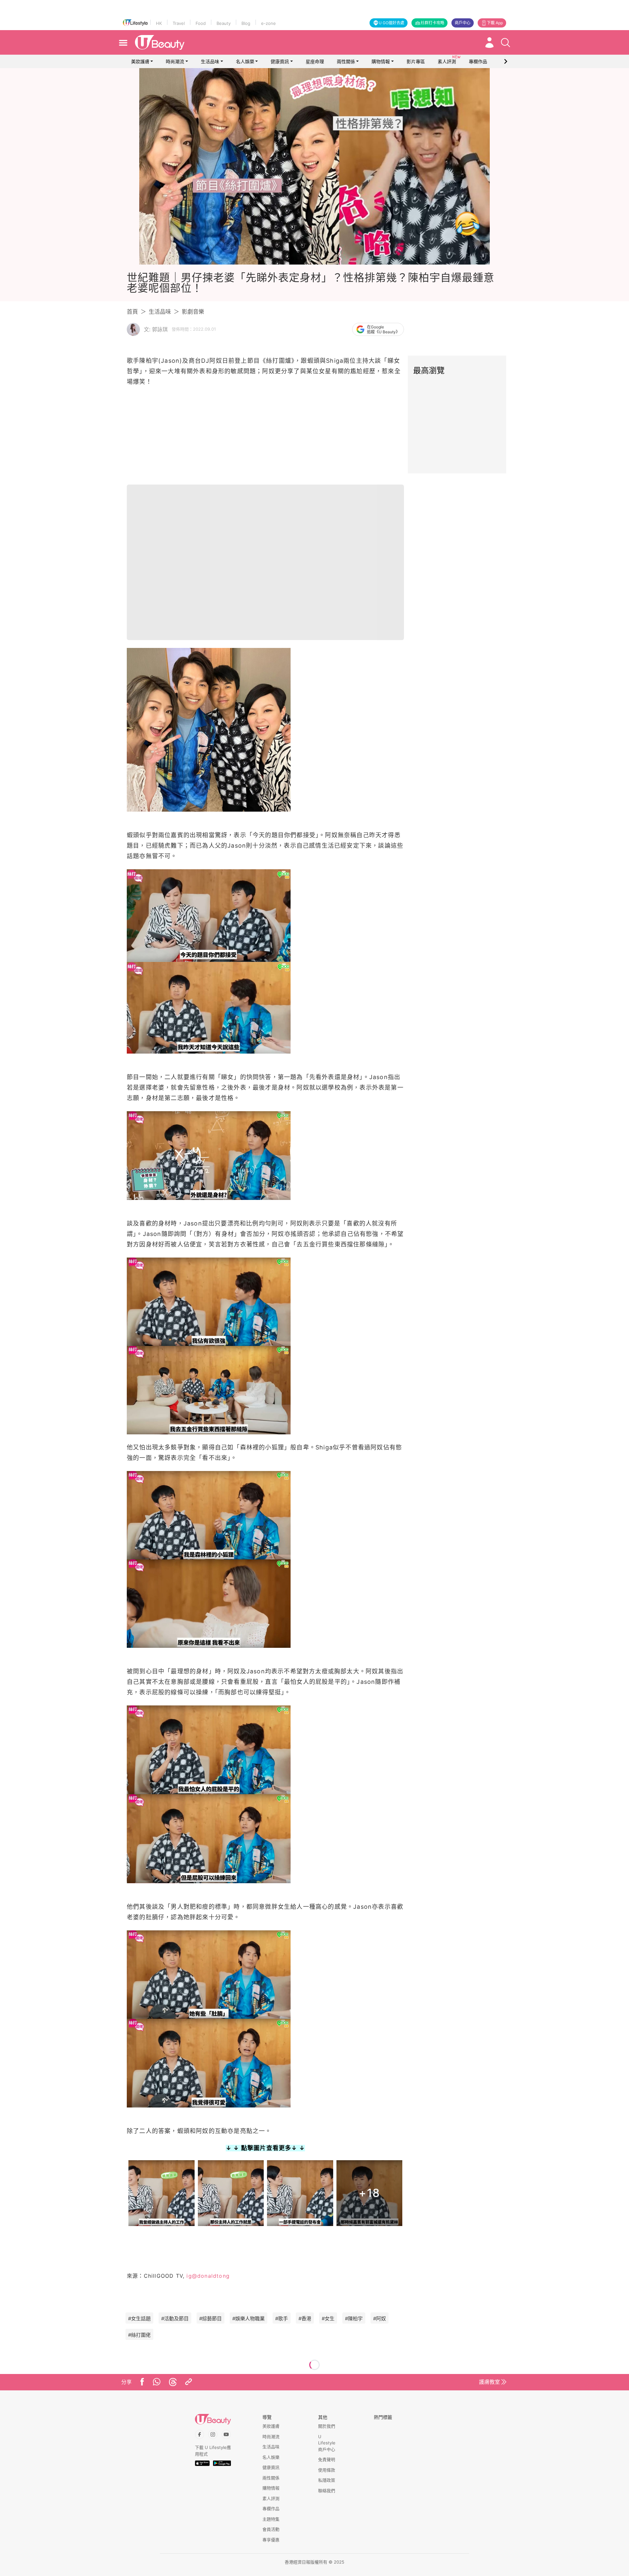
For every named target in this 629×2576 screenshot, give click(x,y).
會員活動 (271, 2529)
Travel (179, 23)
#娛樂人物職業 (248, 2318)
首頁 (132, 312)
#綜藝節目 (210, 2318)
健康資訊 (280, 61)
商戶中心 (463, 23)
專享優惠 (271, 2540)
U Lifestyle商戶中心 (327, 2443)
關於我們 (327, 2426)
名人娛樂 (245, 61)
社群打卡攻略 (432, 23)
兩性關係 (346, 61)
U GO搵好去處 (391, 23)
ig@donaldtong (207, 2276)
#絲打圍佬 (139, 2335)
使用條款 (327, 2470)
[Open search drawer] (505, 43)
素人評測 (271, 2498)
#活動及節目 (175, 2318)
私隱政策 (327, 2480)
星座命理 (315, 61)
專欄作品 (271, 2509)
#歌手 (282, 2318)
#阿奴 (380, 2318)
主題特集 (271, 2519)
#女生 (328, 2318)
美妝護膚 (140, 61)
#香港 (305, 2318)
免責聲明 (327, 2459)
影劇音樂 (193, 312)
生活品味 (210, 61)
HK (159, 23)
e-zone (268, 23)
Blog (246, 23)
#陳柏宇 (354, 2318)
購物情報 (381, 61)
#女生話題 (139, 2318)
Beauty (224, 23)
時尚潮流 (175, 61)
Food (201, 23)
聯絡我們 (327, 2491)
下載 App (495, 23)
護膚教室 (489, 2382)
